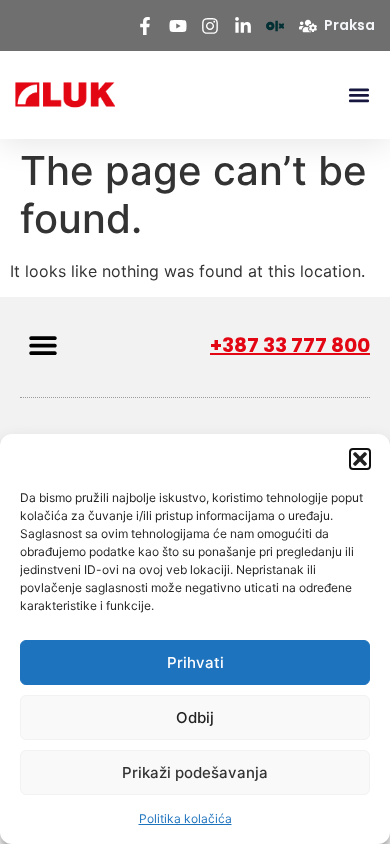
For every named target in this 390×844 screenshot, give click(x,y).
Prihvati (195, 662)
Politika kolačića (185, 818)
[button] (360, 459)
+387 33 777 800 (290, 345)
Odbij (195, 717)
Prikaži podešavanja (195, 772)
